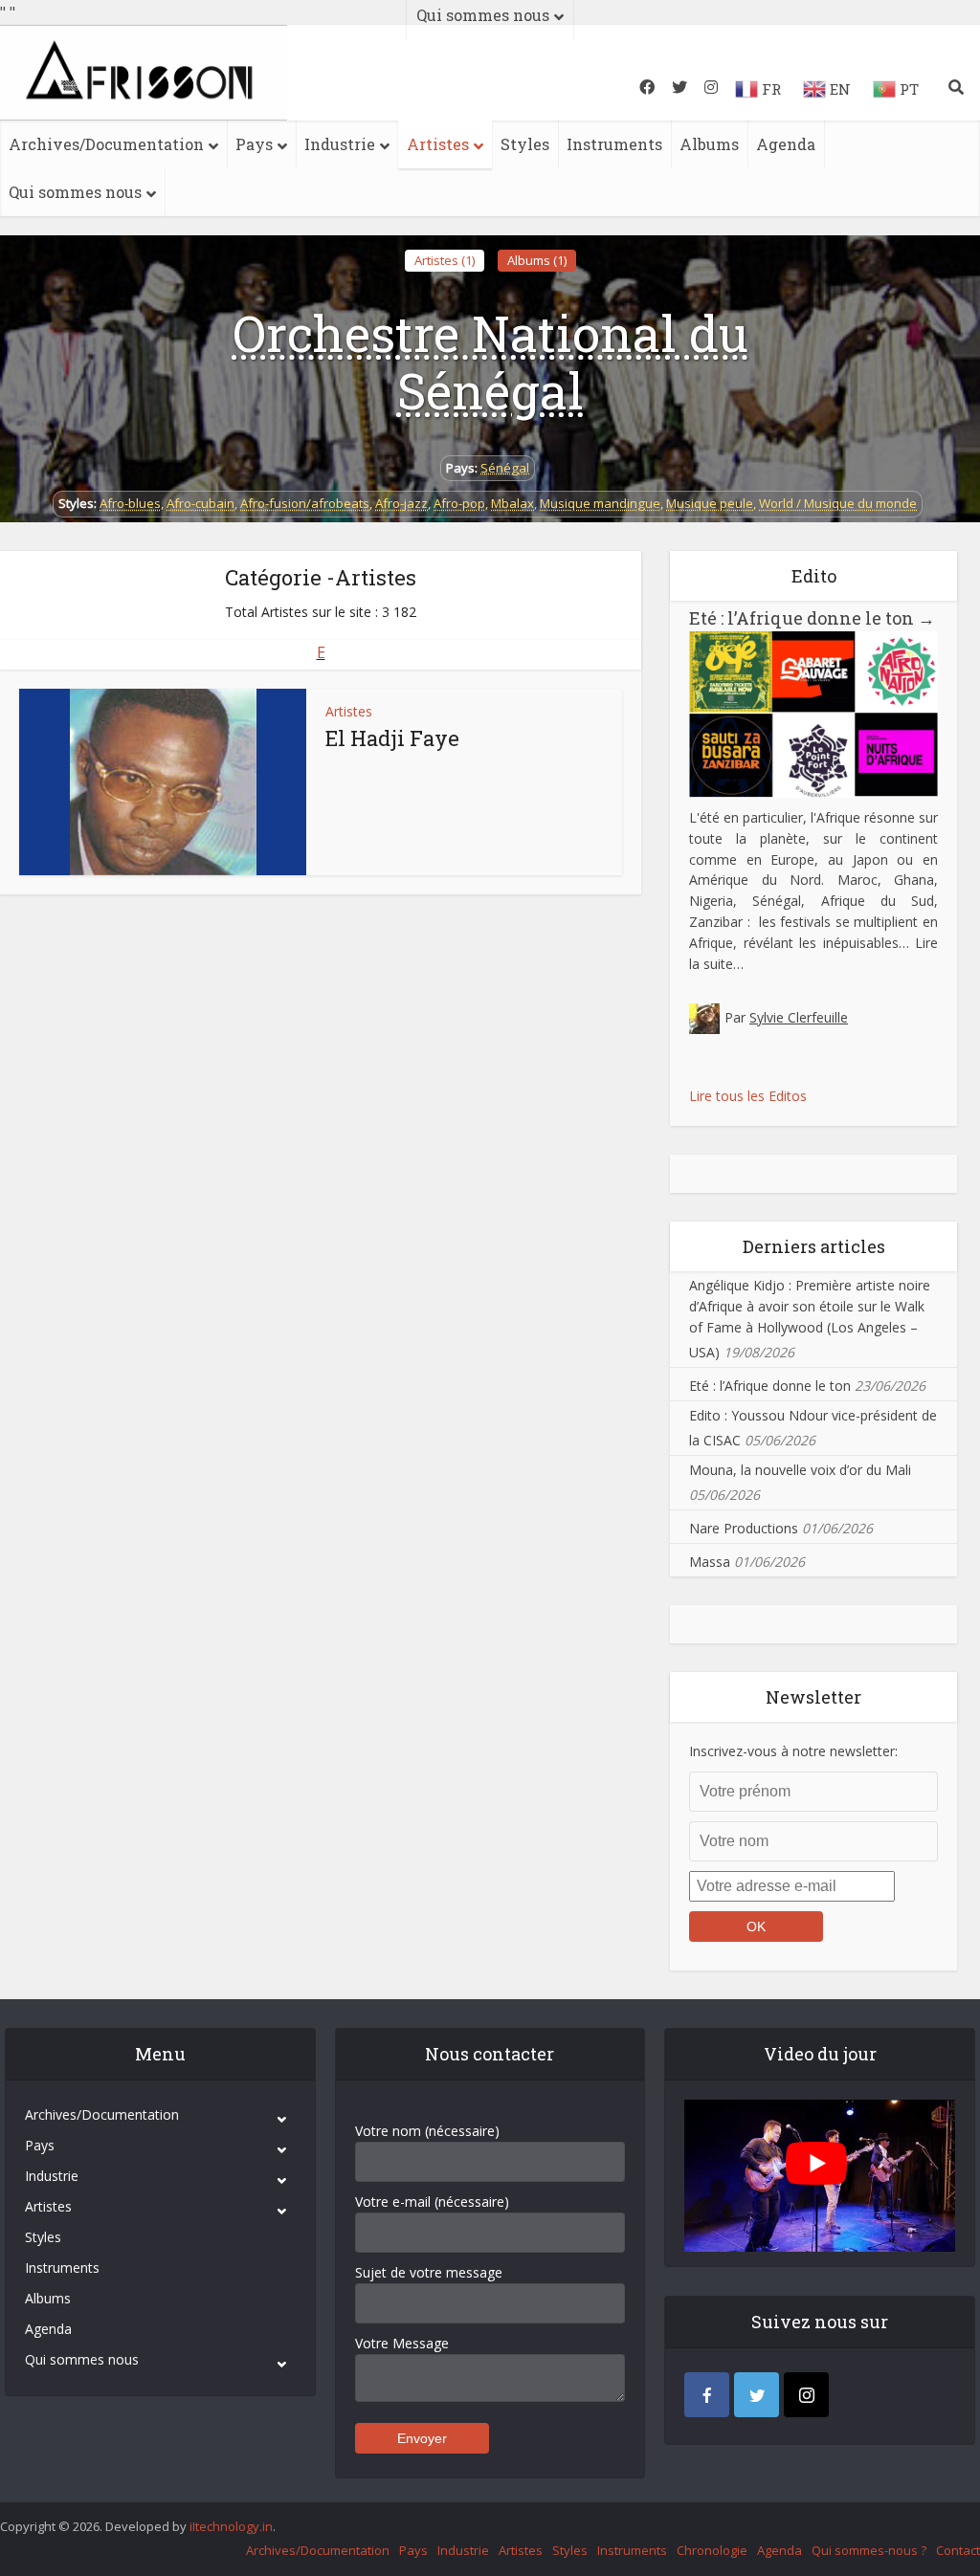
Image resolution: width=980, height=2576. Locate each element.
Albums (709, 144)
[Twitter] (757, 2395)
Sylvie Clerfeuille (799, 1017)
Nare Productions (744, 1528)
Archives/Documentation (106, 144)
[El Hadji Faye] (163, 782)
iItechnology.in (231, 2526)
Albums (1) (537, 260)
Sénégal (505, 468)
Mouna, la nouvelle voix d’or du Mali (800, 1470)
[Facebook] (707, 2395)
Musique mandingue (600, 503)
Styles (525, 144)
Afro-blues (130, 503)
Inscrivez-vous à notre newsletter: (793, 1751)
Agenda (786, 144)
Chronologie (712, 2550)
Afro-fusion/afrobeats (305, 503)
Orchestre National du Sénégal (490, 362)
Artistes (438, 144)
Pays (254, 144)
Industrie (340, 144)
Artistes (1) (445, 260)
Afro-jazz (401, 503)
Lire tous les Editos (748, 1096)
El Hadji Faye (392, 738)
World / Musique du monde (838, 503)
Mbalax (512, 503)
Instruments (614, 144)
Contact (958, 2550)
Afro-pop (459, 503)
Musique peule (710, 503)
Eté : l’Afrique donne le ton (812, 618)
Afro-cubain (200, 503)
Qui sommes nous (75, 192)
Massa (710, 1562)
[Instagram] (806, 2395)
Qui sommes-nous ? (869, 2550)
